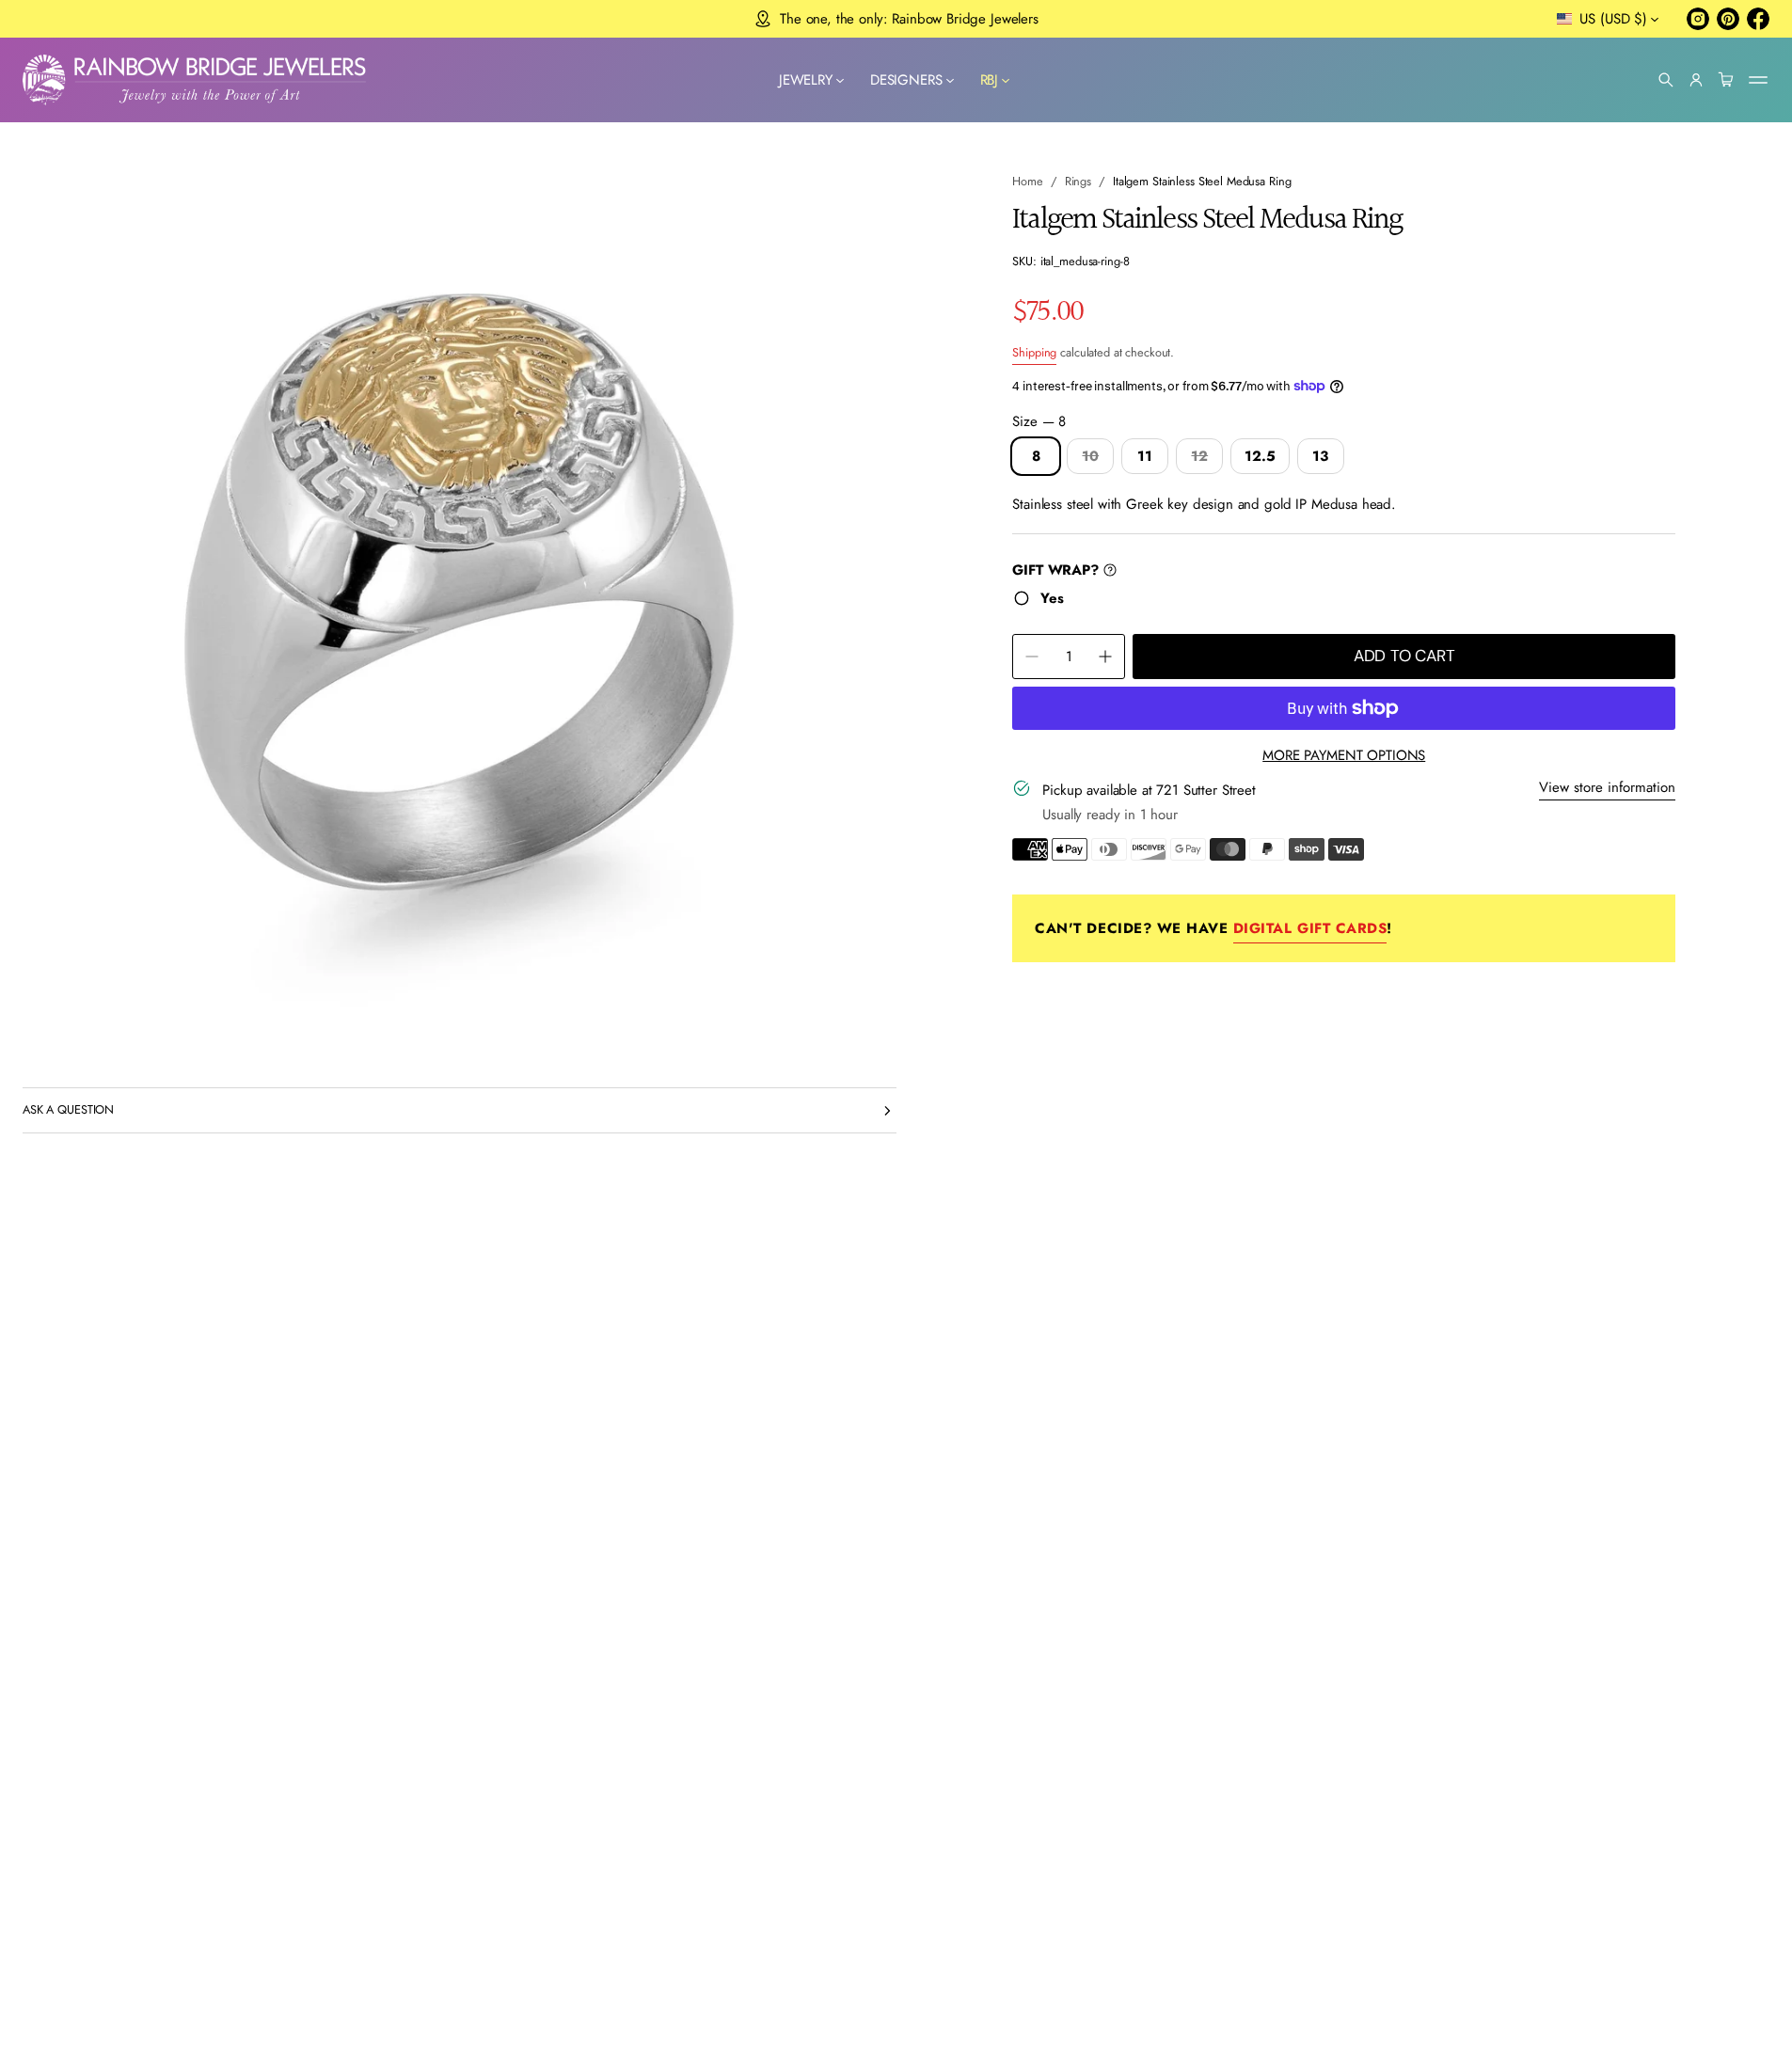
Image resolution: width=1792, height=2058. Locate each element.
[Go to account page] (1696, 80)
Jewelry (806, 80)
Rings (1078, 181)
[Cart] (1726, 80)
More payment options (1344, 755)
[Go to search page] (1666, 80)
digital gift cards (1310, 928)
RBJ (990, 80)
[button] (1666, 80)
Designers (906, 80)
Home (1028, 181)
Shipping (1034, 352)
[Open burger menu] (1758, 80)
